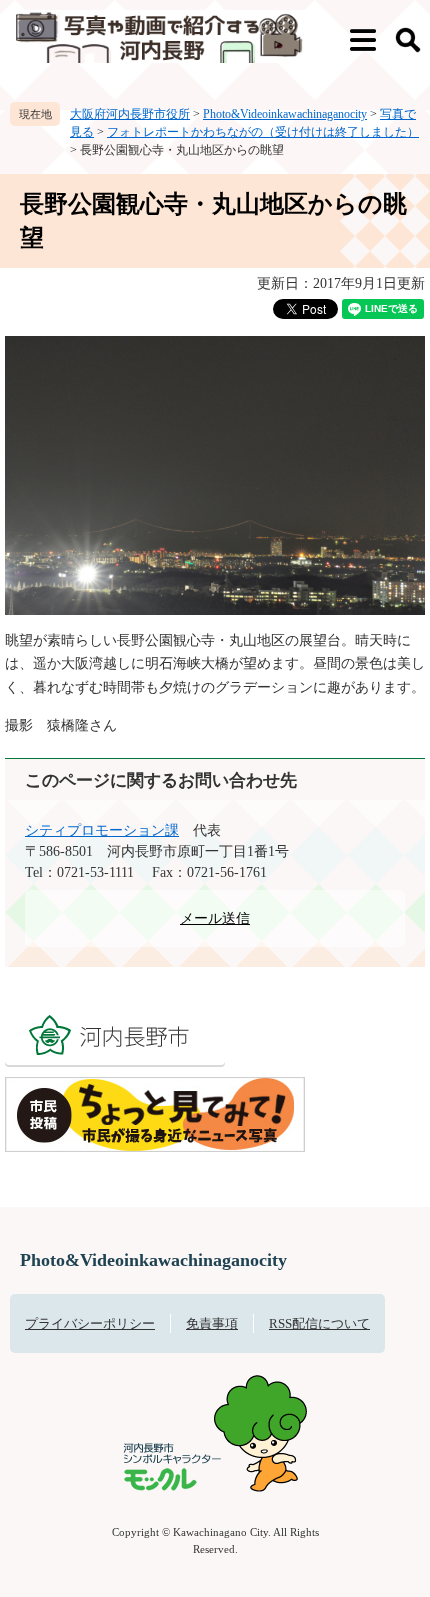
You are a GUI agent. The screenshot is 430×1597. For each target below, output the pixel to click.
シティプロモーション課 (102, 830)
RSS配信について (319, 1323)
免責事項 (212, 1323)
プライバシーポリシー (90, 1323)
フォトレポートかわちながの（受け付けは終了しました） (263, 132)
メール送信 (215, 918)
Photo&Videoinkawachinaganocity (285, 114)
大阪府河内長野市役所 (130, 114)
